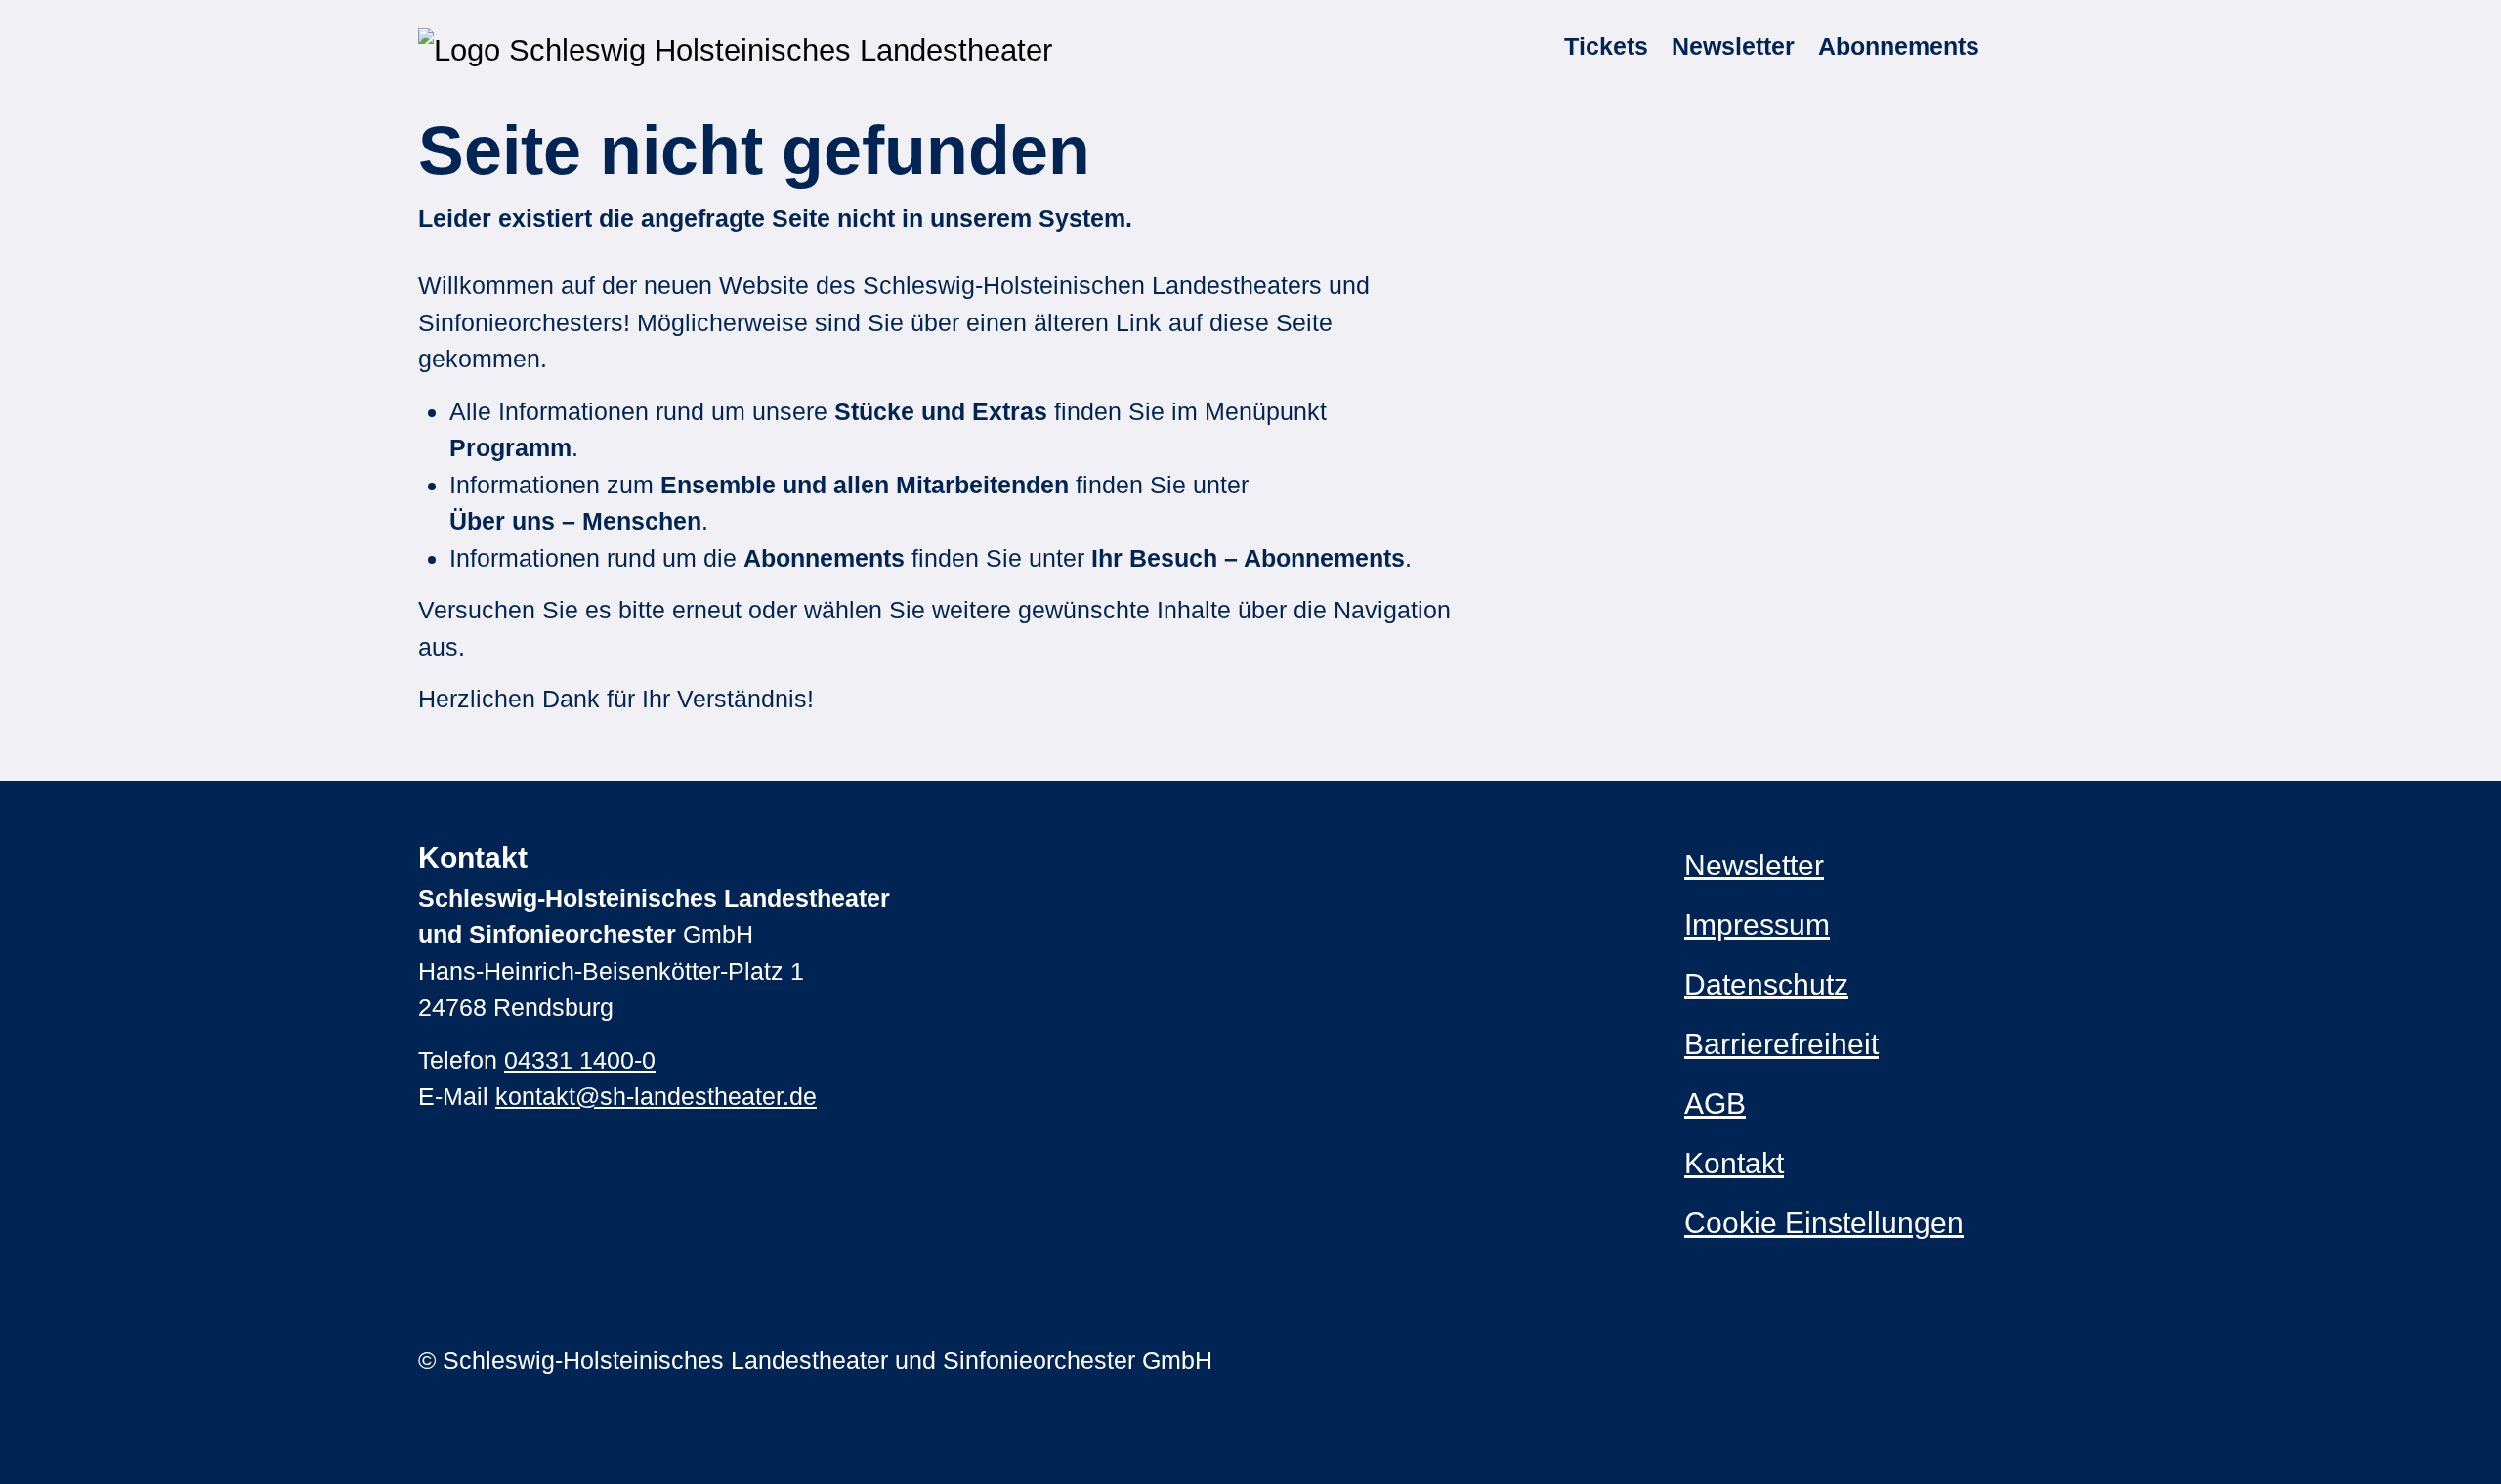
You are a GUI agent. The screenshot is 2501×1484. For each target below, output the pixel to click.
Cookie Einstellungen (1824, 1223)
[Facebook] (1734, 1360)
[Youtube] (1772, 1360)
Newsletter (1733, 46)
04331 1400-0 (580, 1060)
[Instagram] (1696, 1360)
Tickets (1606, 46)
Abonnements (1899, 46)
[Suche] (2011, 47)
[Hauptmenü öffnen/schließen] (2059, 47)
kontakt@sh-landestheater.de (656, 1096)
